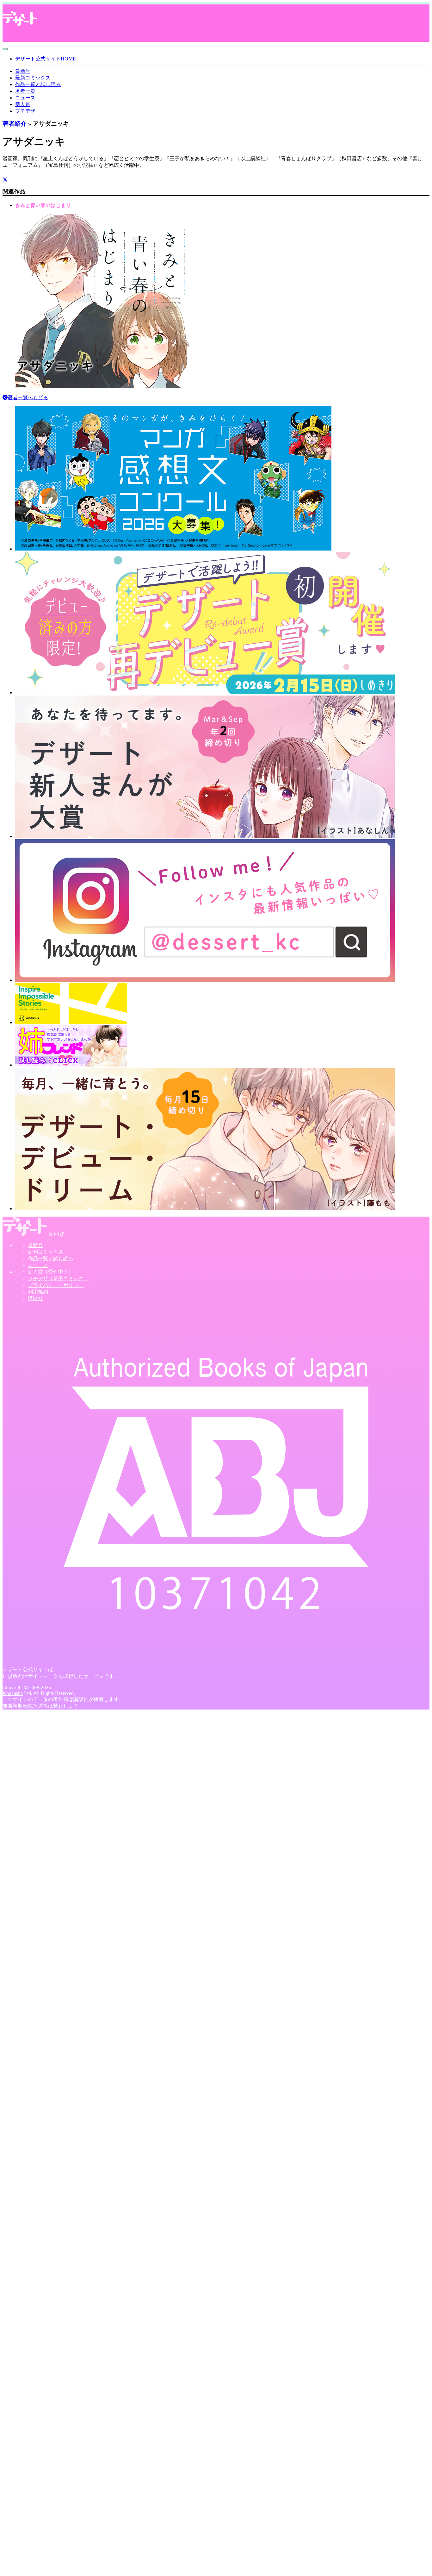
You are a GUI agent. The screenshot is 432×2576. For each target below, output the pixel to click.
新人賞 (23, 104)
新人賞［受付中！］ (51, 1272)
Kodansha (13, 1693)
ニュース (25, 98)
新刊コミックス (46, 1252)
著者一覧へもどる (28, 397)
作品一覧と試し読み (38, 84)
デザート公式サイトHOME (46, 59)
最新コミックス (33, 78)
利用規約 (38, 1292)
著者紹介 (15, 124)
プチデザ (25, 111)
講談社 (35, 1298)
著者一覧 (25, 91)
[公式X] (5, 180)
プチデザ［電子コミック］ (58, 1279)
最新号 (23, 71)
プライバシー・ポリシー (56, 1285)
